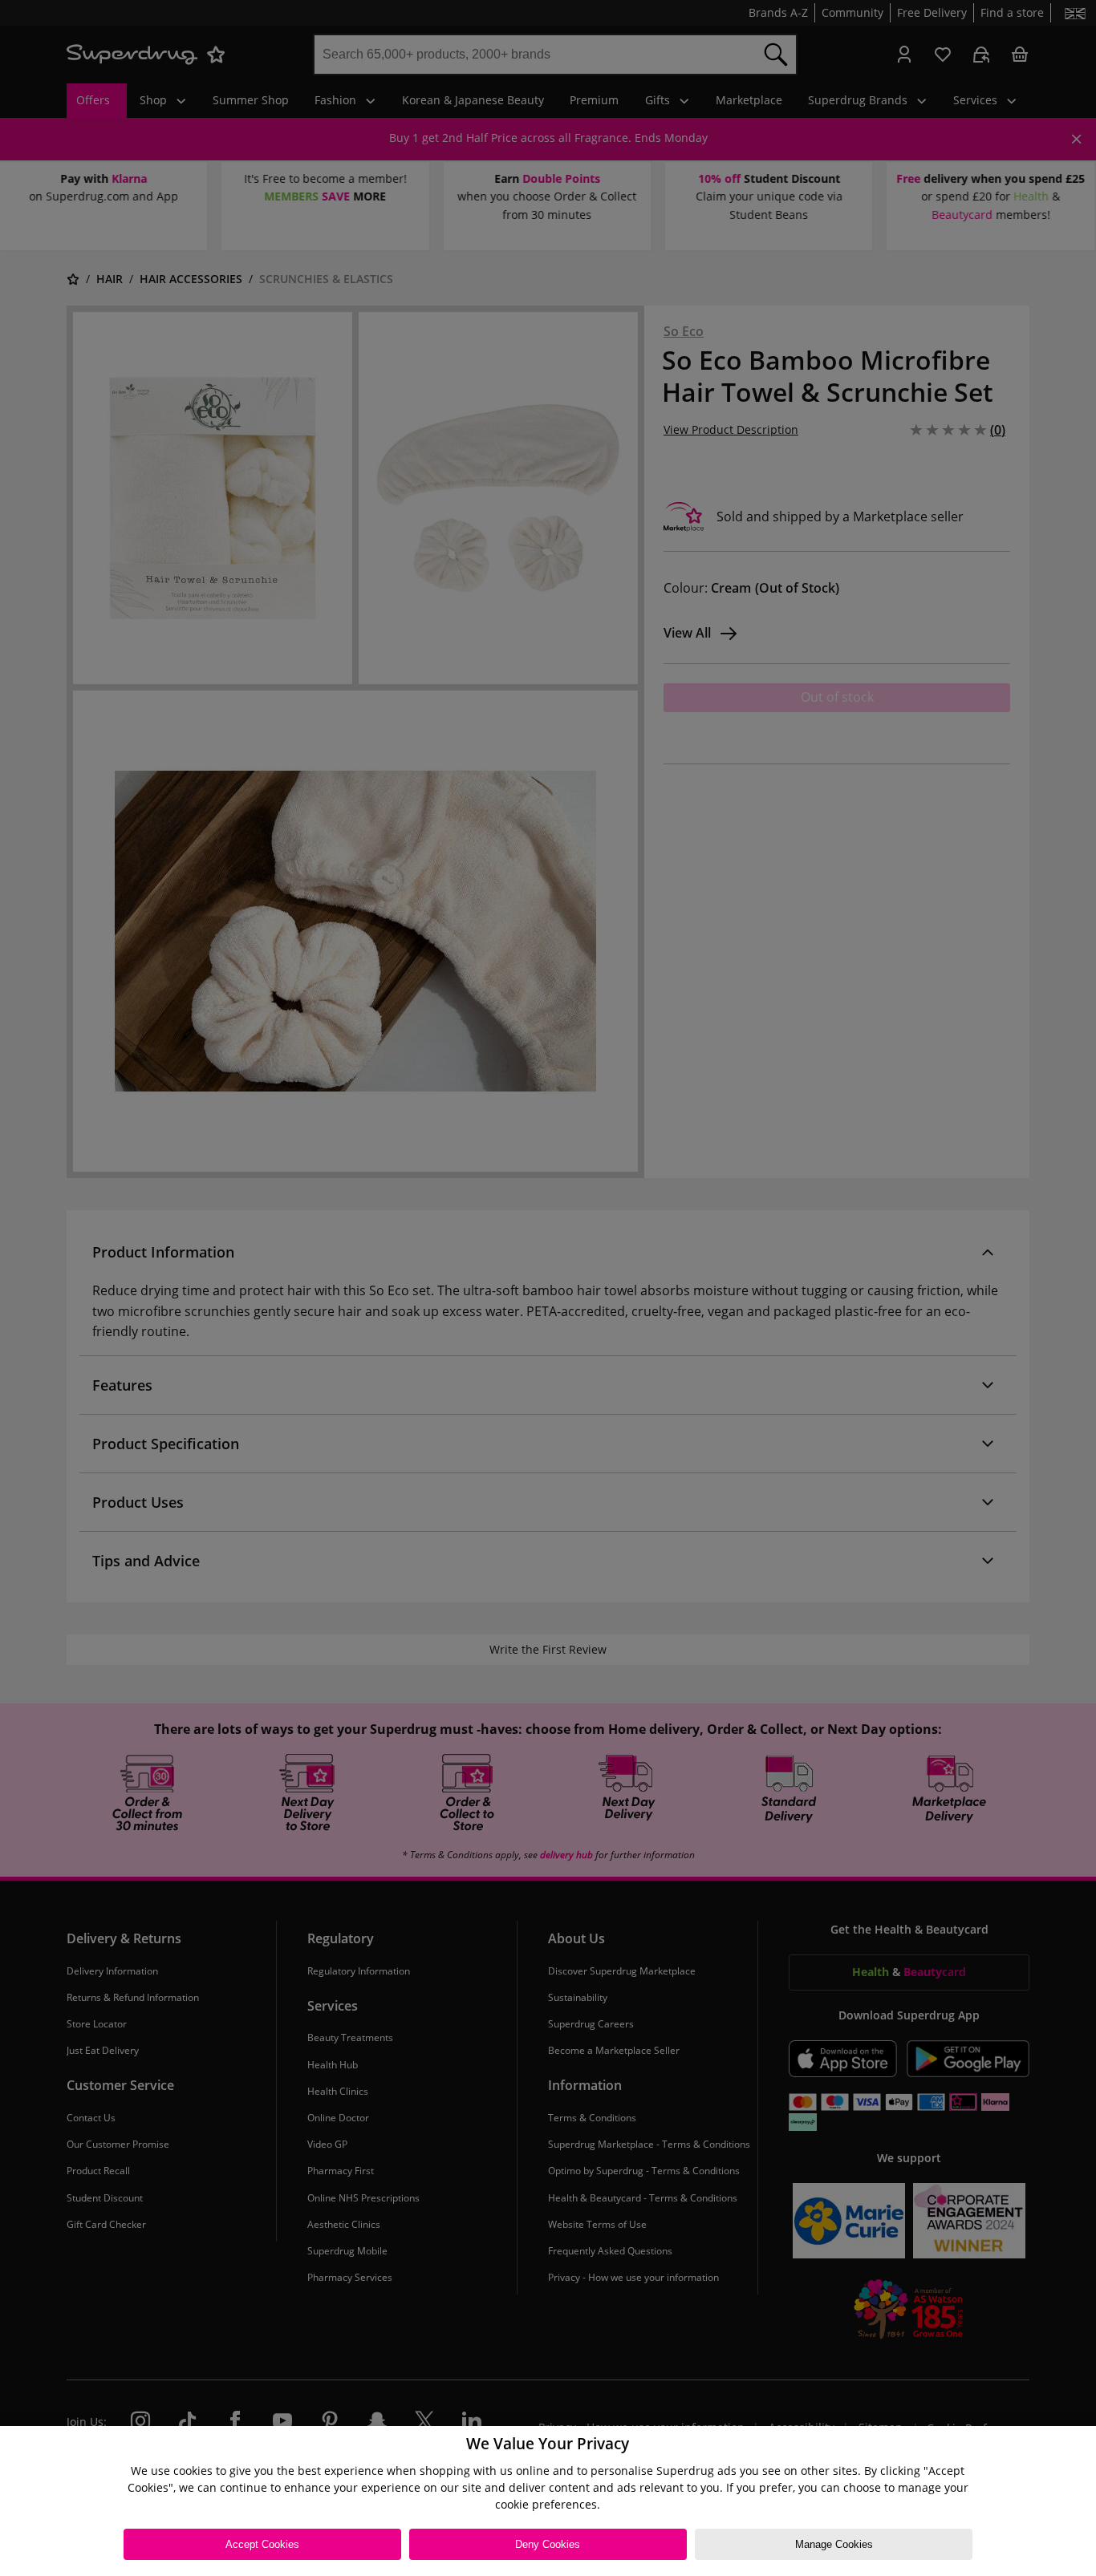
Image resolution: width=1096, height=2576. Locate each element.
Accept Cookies (262, 2544)
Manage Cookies (834, 2544)
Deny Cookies (548, 2544)
